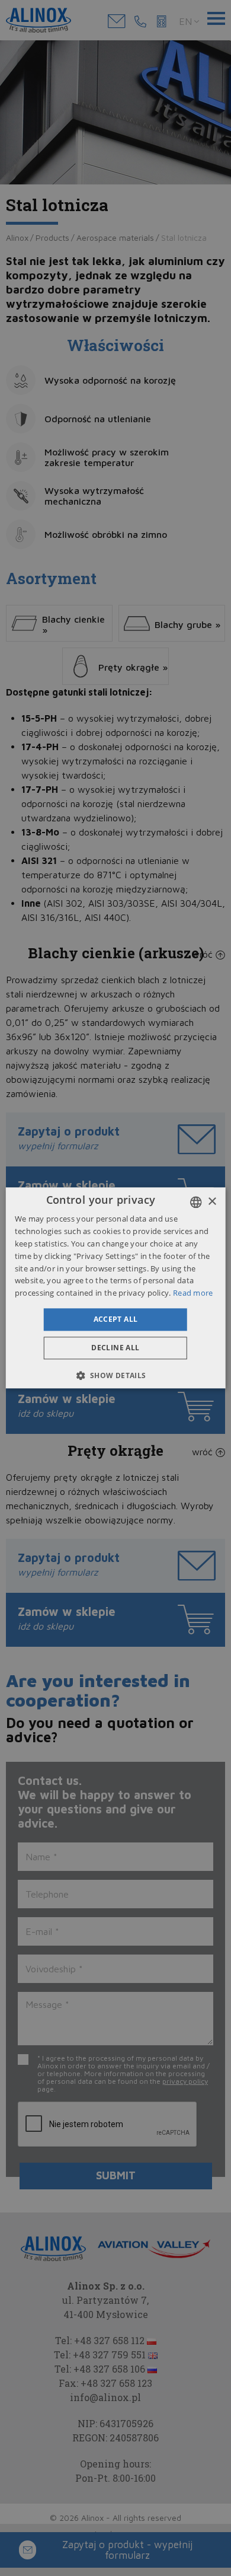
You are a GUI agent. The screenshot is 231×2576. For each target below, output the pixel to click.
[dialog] (116, 1288)
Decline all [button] (115, 1348)
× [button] (212, 1202)
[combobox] (195, 1202)
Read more (193, 1293)
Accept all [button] (116, 1319)
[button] (115, 1376)
